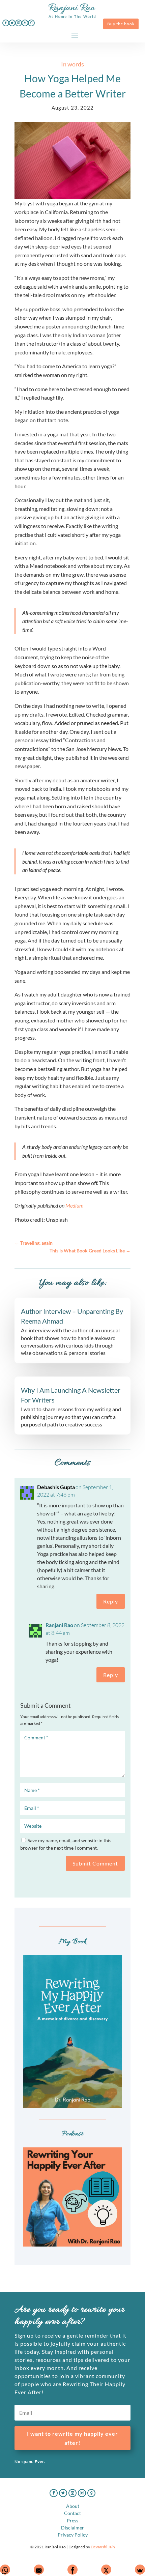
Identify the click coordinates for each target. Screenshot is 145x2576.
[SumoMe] (140, 2570)
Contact (72, 2513)
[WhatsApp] (5, 2570)
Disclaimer (72, 2528)
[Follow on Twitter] (12, 23)
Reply (111, 1601)
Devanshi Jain (103, 2547)
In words (72, 64)
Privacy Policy (73, 2535)
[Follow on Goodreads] (31, 23)
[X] (106, 2570)
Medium (75, 1205)
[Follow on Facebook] (6, 23)
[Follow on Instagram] (19, 23)
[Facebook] (72, 2570)
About (73, 2506)
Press (72, 2521)
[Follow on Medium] (25, 23)
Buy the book (121, 24)
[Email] (39, 2570)
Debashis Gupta (56, 1487)
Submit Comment (95, 1863)
